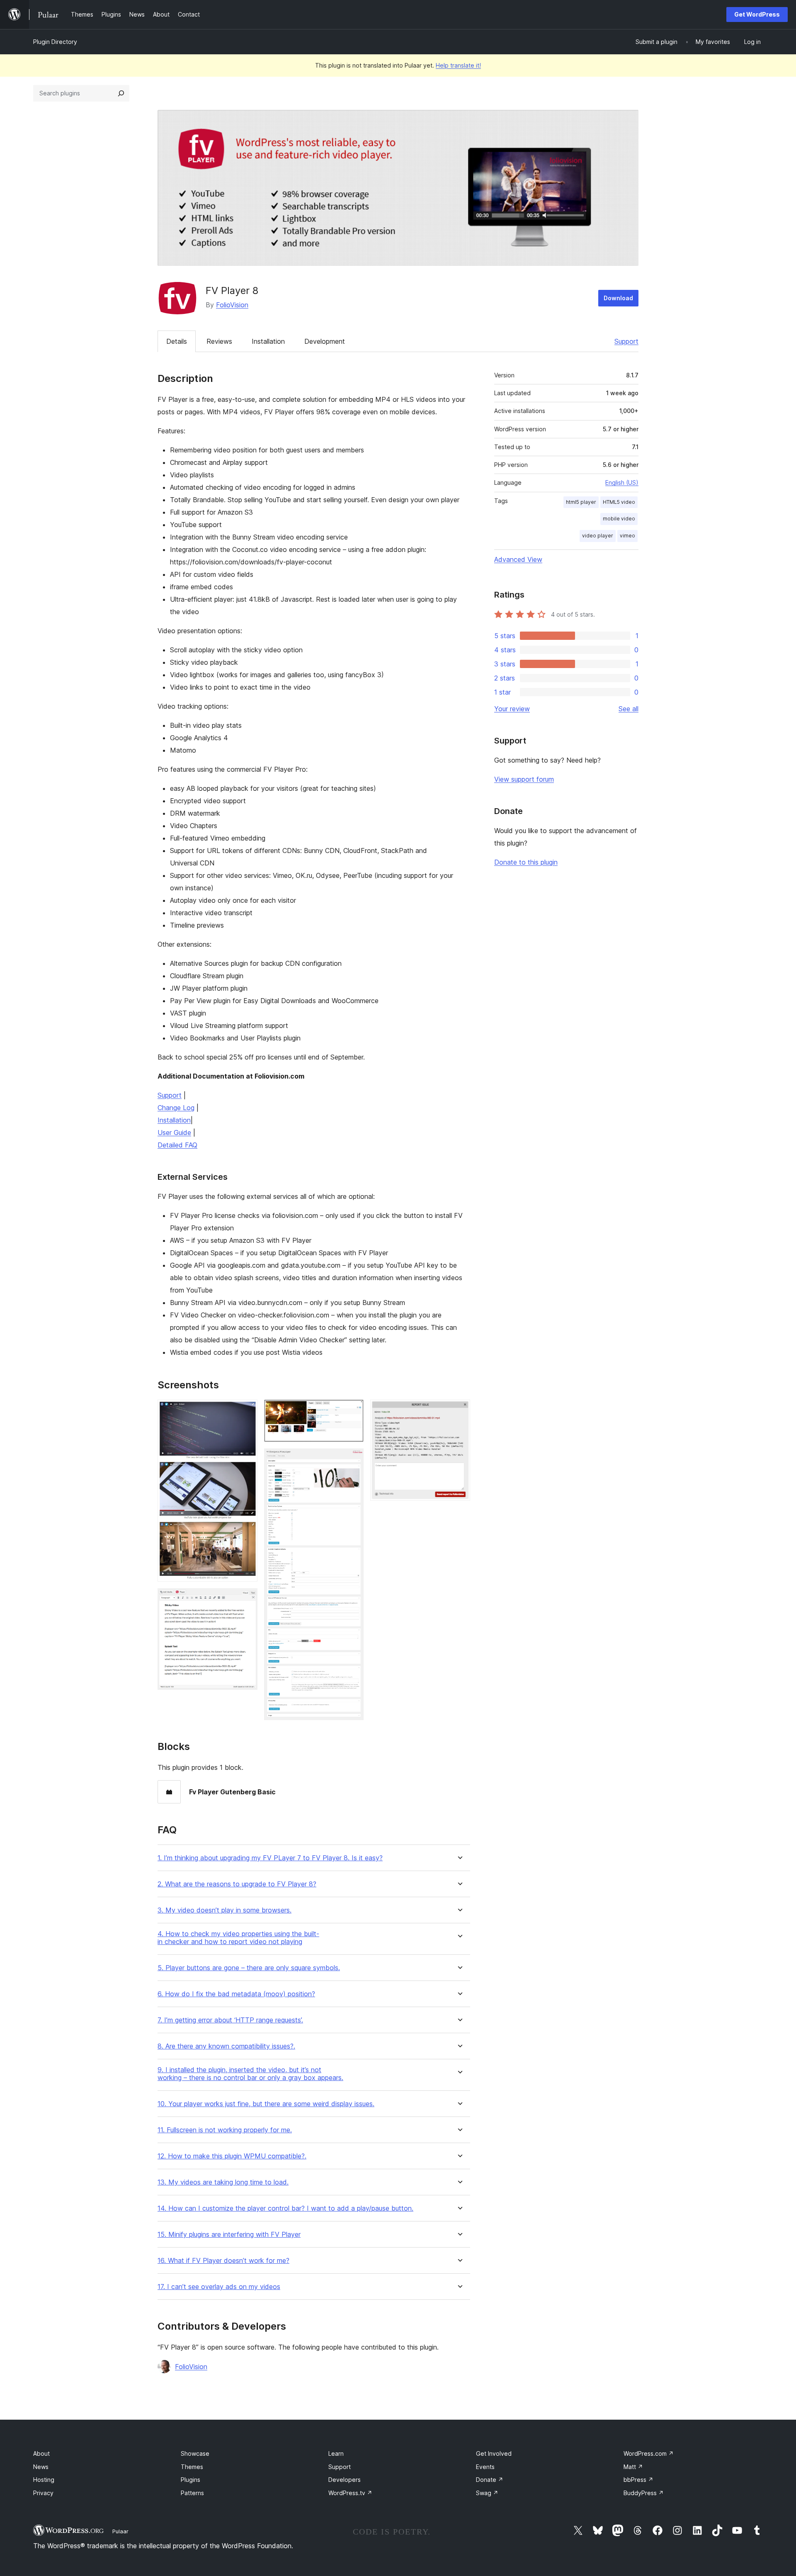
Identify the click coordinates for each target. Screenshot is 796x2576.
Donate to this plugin (526, 862)
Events (485, 2467)
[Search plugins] (121, 93)
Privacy (43, 2493)
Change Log (176, 1108)
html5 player (581, 502)
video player (598, 536)
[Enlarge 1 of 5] (246, 1411)
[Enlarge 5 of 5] (459, 1411)
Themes (192, 2467)
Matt (633, 2467)
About (41, 2453)
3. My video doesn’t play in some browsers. (224, 1910)
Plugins (191, 2480)
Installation (268, 341)
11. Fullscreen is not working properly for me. (225, 2130)
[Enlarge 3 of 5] (352, 1411)
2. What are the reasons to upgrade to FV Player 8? (237, 1884)
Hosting (44, 2480)
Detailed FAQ (177, 1145)
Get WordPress (757, 14)
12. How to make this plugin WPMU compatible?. (232, 2156)
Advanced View (518, 559)
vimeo (627, 536)
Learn (336, 2453)
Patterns (192, 2493)
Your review (512, 709)
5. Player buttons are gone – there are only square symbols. (249, 1968)
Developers (345, 2480)
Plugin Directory (55, 42)
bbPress (638, 2480)
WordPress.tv (350, 2493)
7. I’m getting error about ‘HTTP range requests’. (230, 2020)
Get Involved (494, 2453)
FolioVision (232, 305)
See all (629, 709)
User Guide (174, 1132)
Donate (490, 2480)
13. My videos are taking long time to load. (223, 2182)
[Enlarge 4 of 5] (352, 1460)
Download (618, 298)
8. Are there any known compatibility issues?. (226, 2046)
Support (626, 341)
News (41, 2467)
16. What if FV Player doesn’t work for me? (223, 2261)
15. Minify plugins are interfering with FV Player (229, 2235)
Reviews (219, 341)
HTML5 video (619, 502)
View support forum (524, 779)
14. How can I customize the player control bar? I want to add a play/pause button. (285, 2208)
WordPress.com (649, 2453)
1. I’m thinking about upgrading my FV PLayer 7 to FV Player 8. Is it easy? (270, 1858)
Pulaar (120, 2531)
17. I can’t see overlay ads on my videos (219, 2287)
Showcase (195, 2453)
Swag (487, 2493)
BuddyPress (644, 2493)
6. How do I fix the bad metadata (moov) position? (236, 1994)
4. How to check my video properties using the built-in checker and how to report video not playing (238, 1938)
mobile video (619, 519)
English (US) (622, 482)
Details (177, 341)
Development (325, 341)
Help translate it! (458, 65)
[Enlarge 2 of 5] (246, 1599)
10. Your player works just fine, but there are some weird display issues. (266, 2104)
